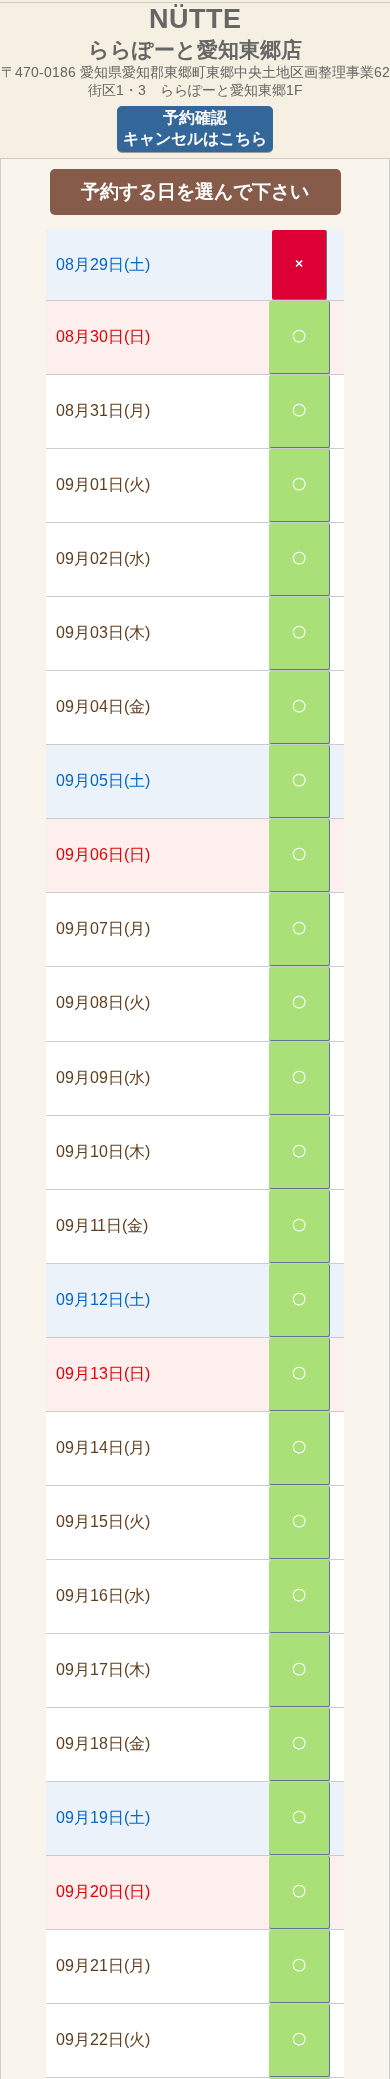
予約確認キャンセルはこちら (195, 128)
